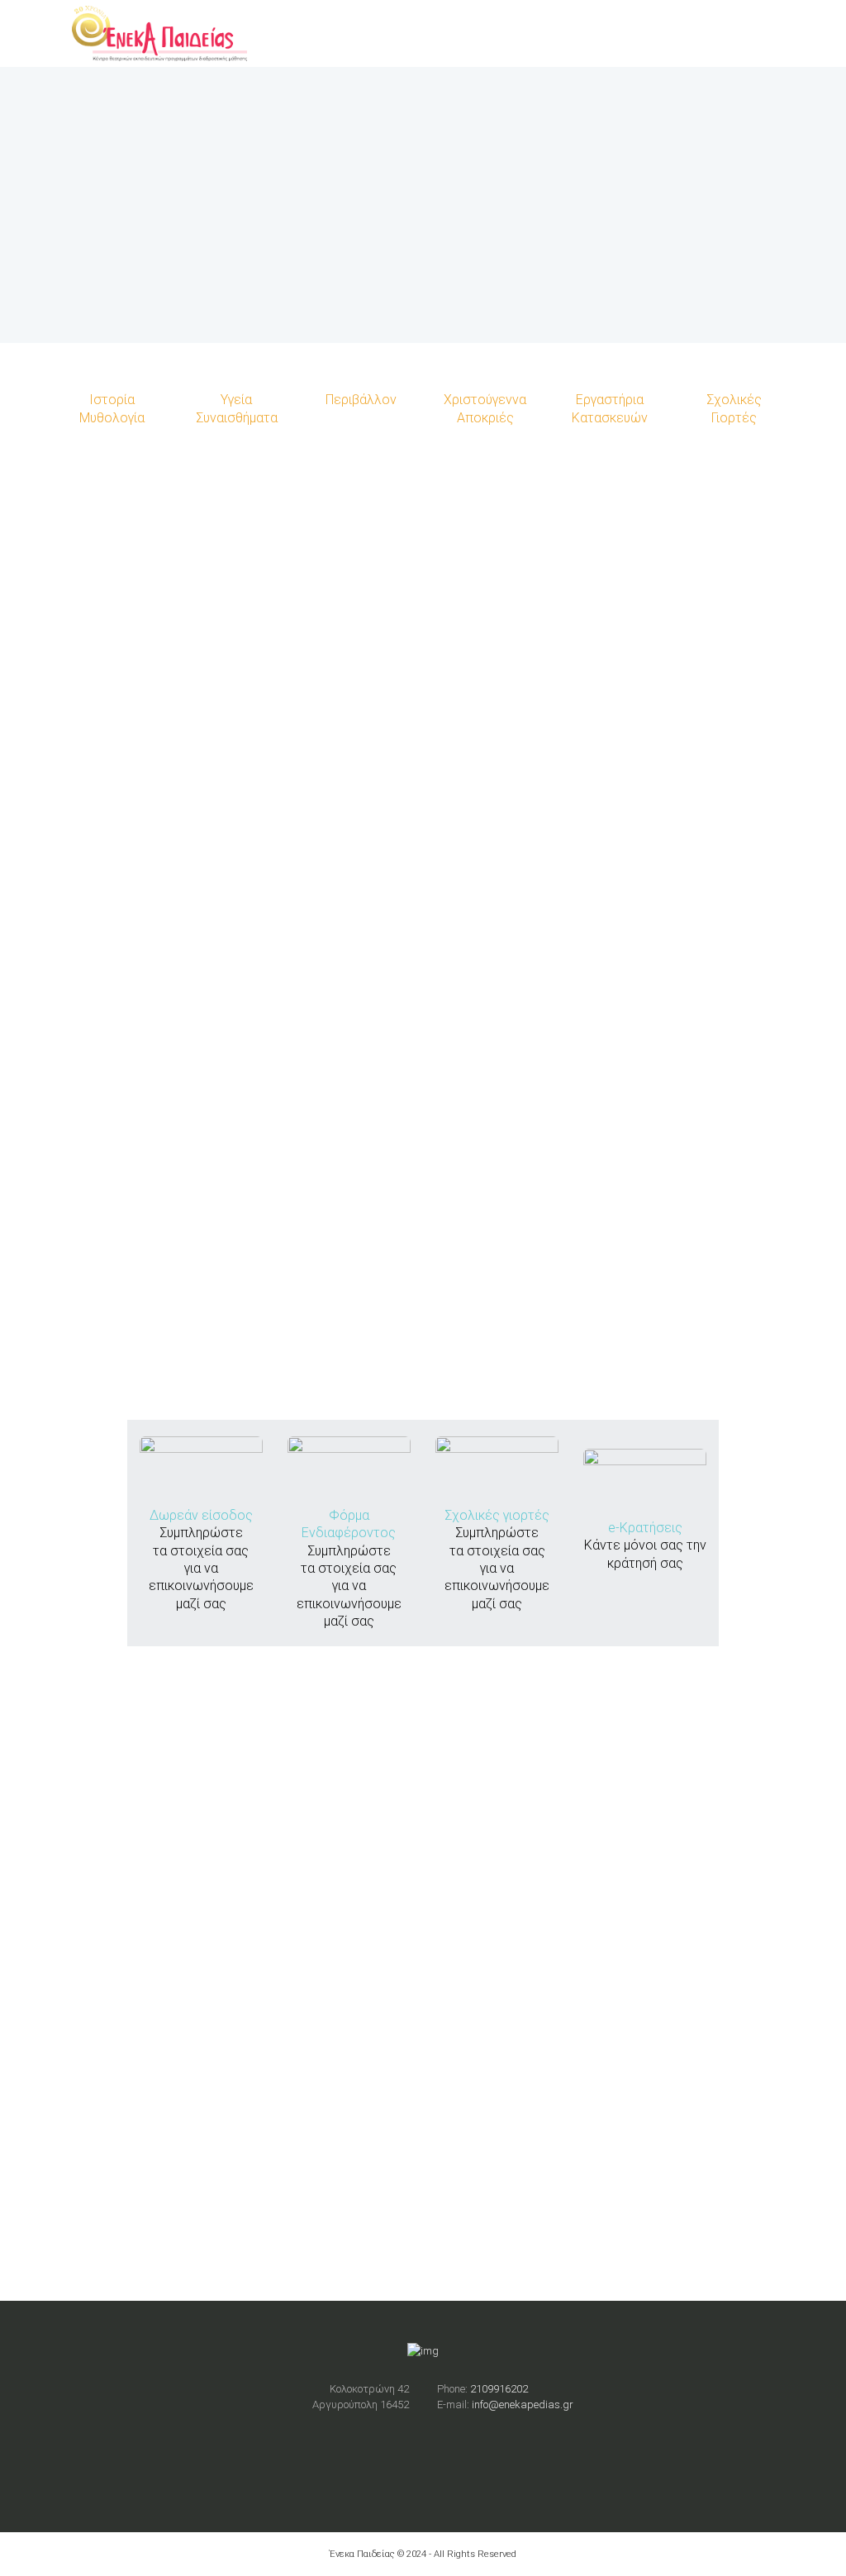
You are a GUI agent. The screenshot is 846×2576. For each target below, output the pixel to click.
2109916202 (499, 2389)
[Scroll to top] (423, 1289)
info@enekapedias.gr (523, 2405)
